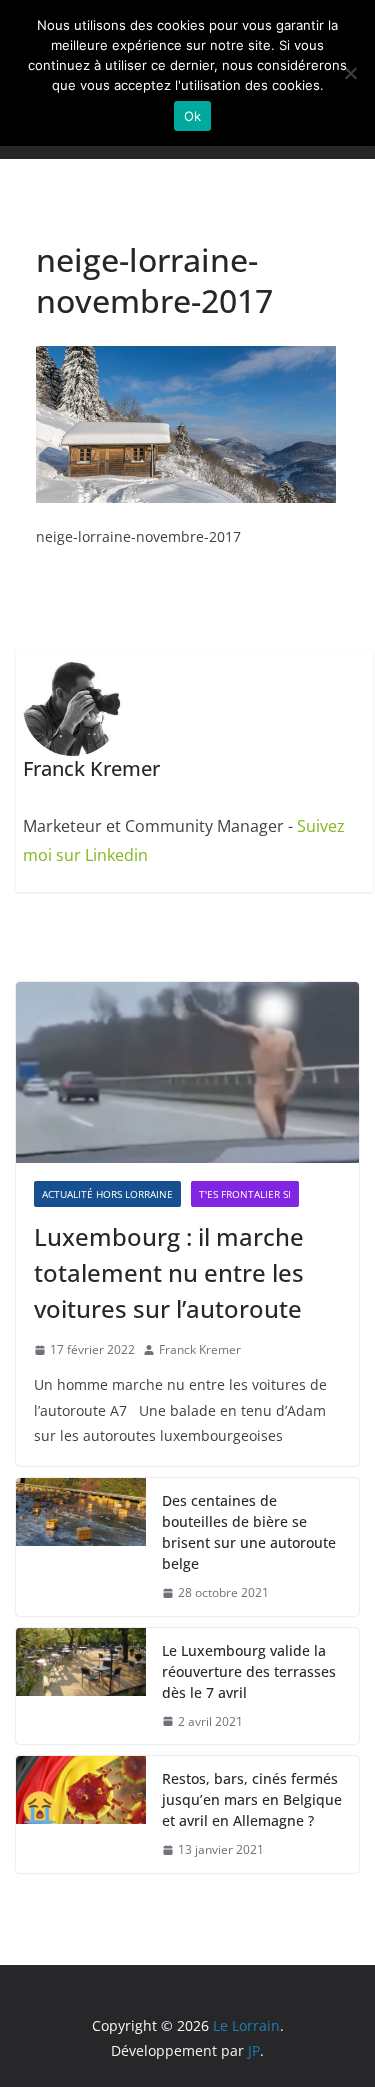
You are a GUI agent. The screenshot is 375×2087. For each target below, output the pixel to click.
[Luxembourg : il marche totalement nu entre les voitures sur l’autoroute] (187, 1072)
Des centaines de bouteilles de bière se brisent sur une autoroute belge (249, 1532)
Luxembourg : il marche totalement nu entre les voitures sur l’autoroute (169, 1272)
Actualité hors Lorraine (107, 1194)
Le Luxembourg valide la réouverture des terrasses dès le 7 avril (249, 1671)
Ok (193, 116)
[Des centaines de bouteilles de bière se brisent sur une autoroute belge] (81, 1547)
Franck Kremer (200, 1349)
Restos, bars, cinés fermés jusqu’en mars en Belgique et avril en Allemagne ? (252, 1799)
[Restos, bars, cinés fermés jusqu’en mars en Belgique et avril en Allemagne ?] (81, 1814)
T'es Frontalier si (245, 1194)
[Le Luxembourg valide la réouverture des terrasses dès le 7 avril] (81, 1686)
